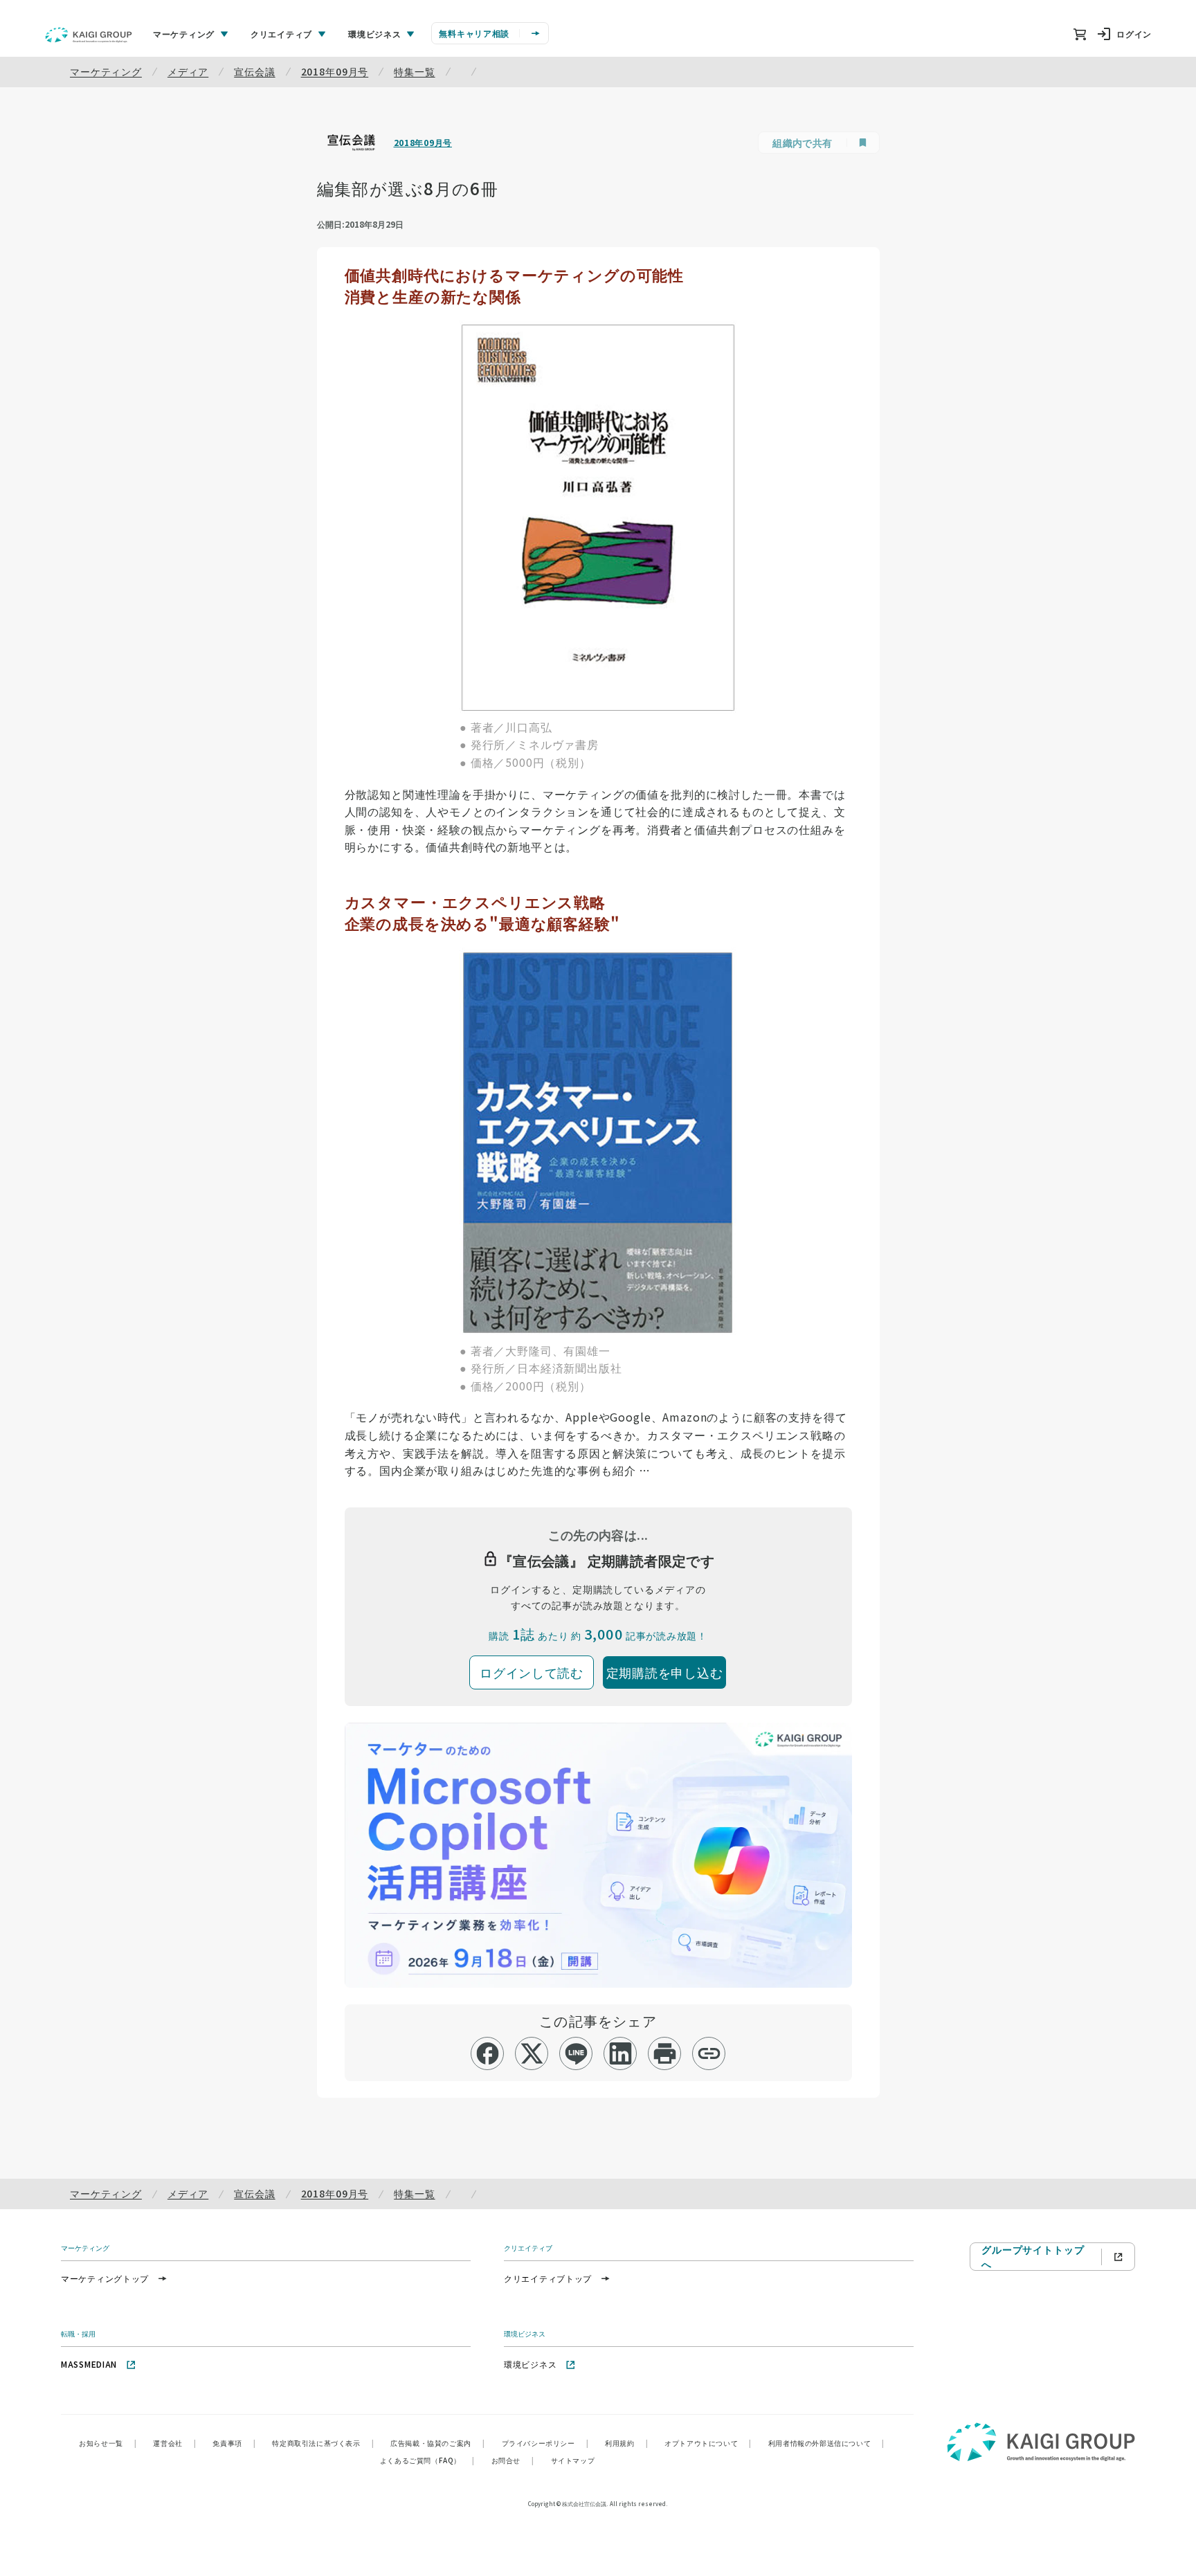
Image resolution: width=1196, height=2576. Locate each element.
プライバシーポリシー (545, 2443)
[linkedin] (620, 2053)
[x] (532, 2053)
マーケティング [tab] (184, 34)
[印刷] (665, 2053)
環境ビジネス (530, 2364)
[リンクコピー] (709, 2053)
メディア (188, 71)
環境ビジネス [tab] (374, 34)
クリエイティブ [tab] (281, 34)
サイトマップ (573, 2460)
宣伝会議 (254, 71)
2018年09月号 (335, 71)
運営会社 (174, 2443)
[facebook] (488, 2053)
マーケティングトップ (105, 2278)
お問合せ (513, 2460)
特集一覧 (414, 71)
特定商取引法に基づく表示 (323, 2443)
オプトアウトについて (708, 2443)
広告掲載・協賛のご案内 (437, 2443)
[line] (576, 2053)
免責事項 (234, 2443)
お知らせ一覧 (108, 2443)
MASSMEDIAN (89, 2364)
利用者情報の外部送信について (826, 2443)
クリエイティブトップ (548, 2278)
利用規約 (626, 2443)
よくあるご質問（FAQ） (427, 2460)
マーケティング (106, 71)
